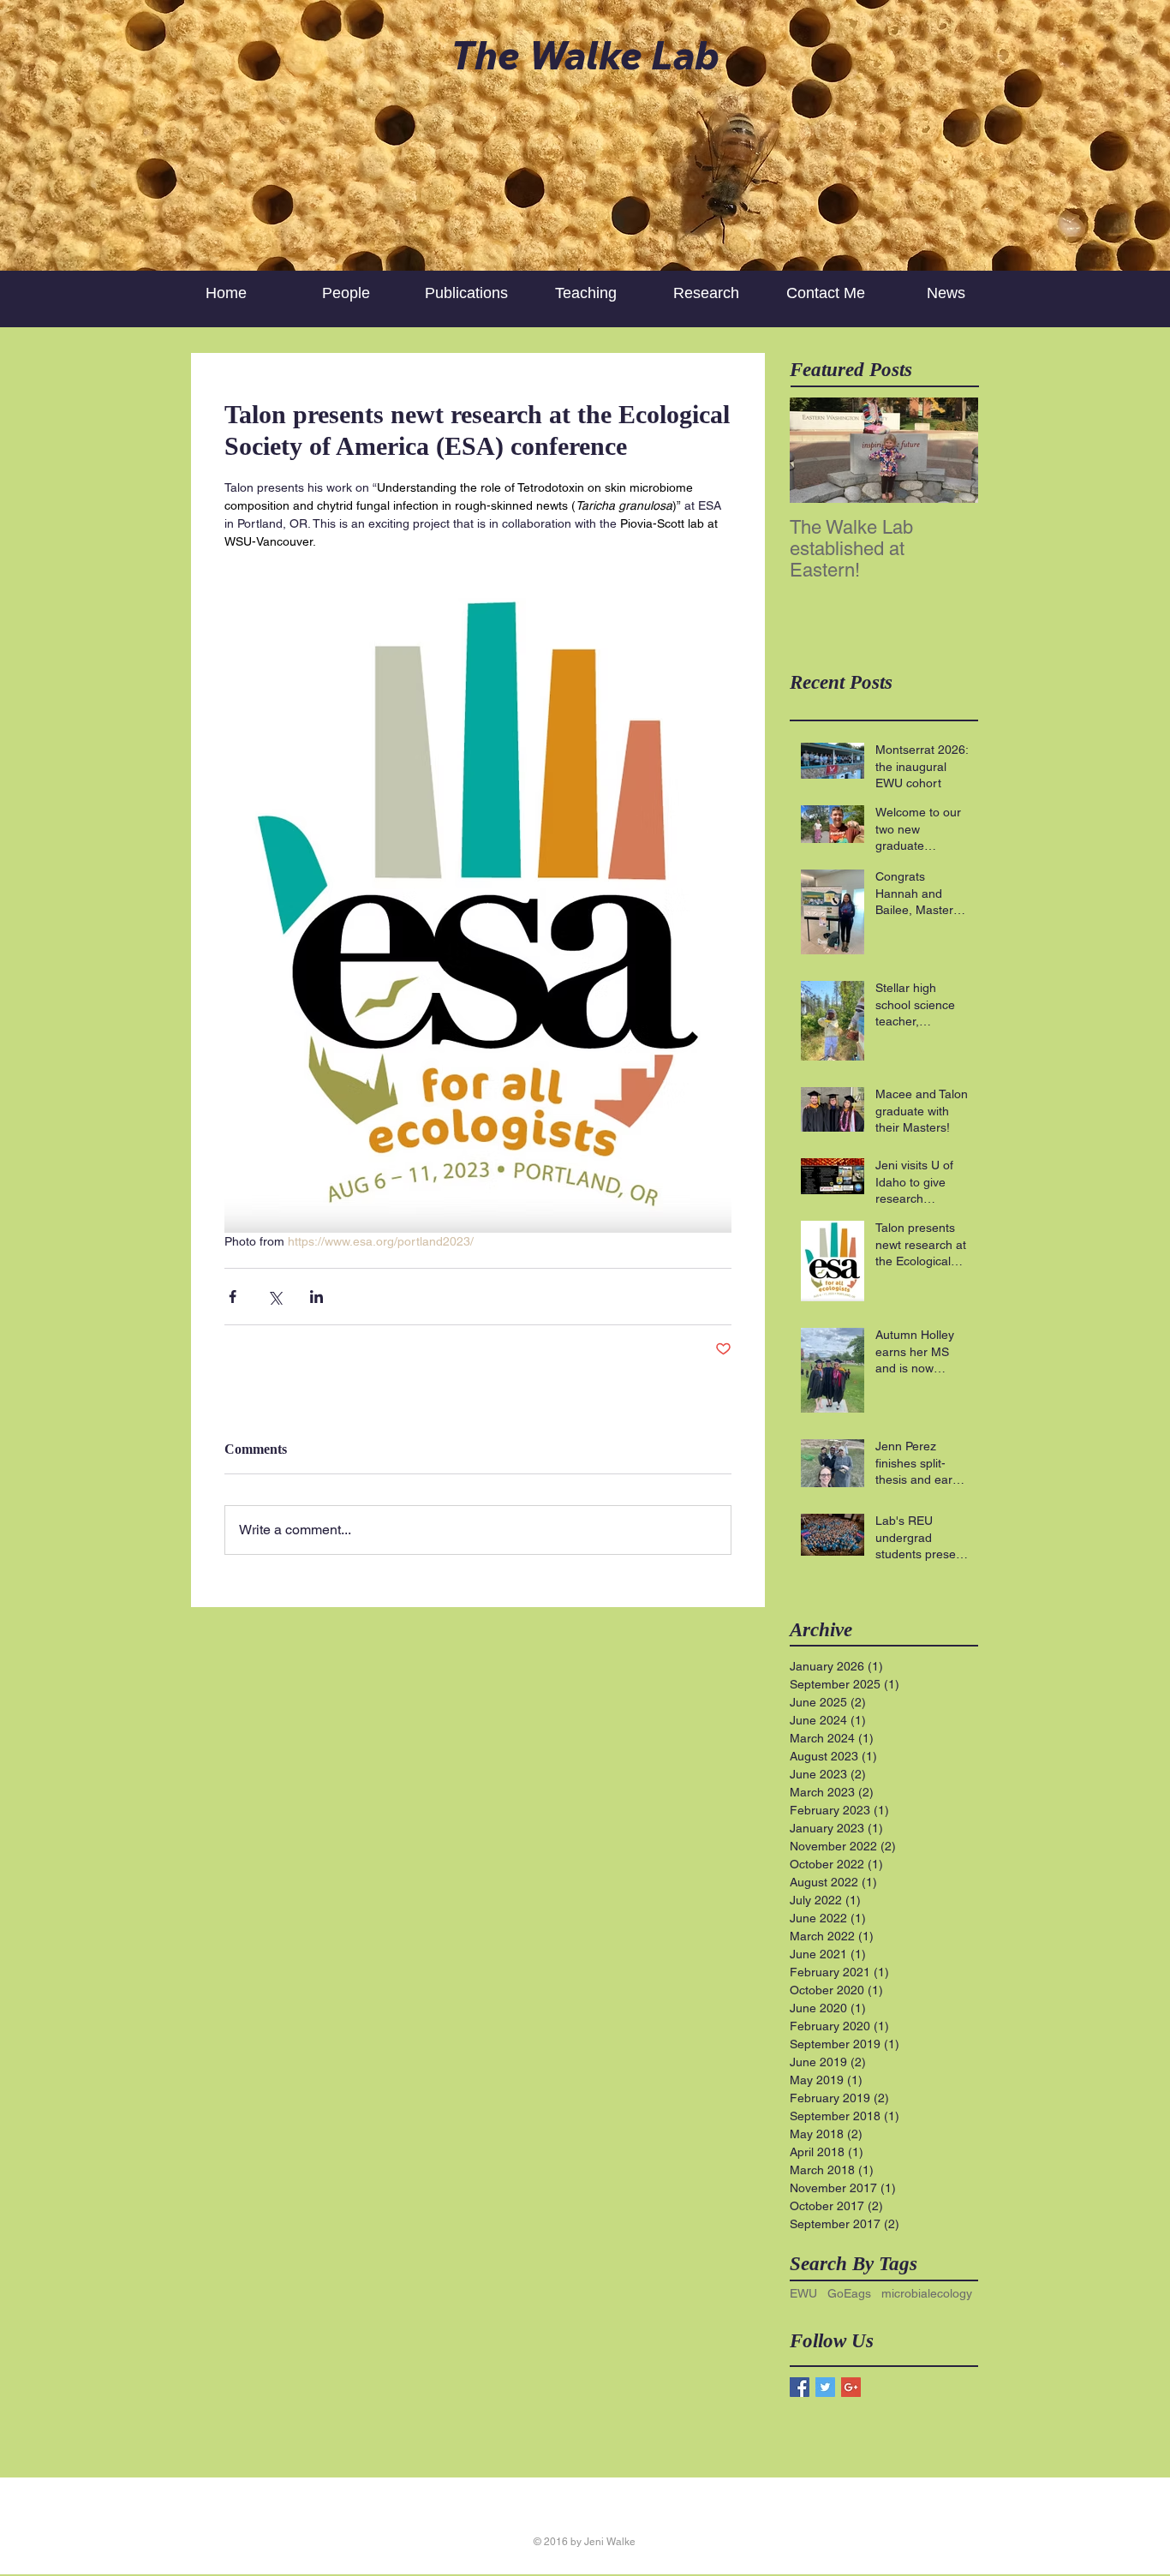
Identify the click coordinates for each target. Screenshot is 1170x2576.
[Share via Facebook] (233, 1297)
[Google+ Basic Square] (851, 2387)
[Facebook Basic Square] (800, 2387)
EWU (803, 2293)
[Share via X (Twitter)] (275, 1297)
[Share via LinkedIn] (316, 1297)
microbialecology (927, 2293)
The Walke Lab (585, 55)
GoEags (849, 2293)
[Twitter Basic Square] (825, 2387)
